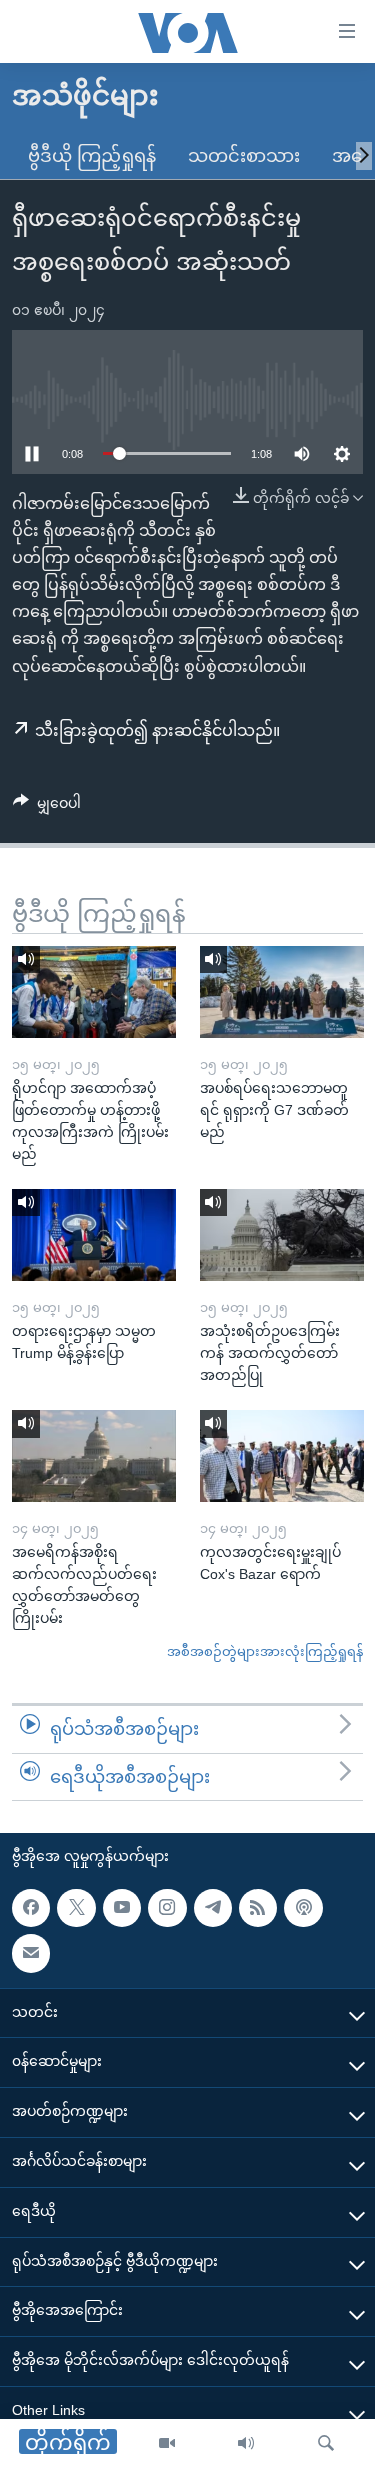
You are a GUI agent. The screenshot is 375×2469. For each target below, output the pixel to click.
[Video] (167, 2444)
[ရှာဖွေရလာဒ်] (326, 2444)
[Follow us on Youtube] (122, 1908)
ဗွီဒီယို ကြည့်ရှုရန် (92, 156)
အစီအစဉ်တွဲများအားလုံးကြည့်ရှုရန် (265, 1651)
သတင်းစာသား (244, 156)
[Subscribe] (31, 1954)
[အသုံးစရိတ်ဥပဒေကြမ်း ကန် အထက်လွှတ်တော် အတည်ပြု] (282, 1235)
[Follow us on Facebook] (31, 1908)
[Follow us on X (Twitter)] (76, 1908)
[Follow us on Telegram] (213, 1908)
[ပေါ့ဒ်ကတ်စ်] (303, 1908)
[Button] (47, 807)
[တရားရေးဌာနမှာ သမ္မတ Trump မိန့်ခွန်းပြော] (94, 1235)
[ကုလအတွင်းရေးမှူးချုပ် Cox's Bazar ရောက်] (282, 1456)
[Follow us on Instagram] (167, 1908)
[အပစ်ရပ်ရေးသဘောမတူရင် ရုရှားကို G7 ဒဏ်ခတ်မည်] (282, 992)
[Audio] (246, 2444)
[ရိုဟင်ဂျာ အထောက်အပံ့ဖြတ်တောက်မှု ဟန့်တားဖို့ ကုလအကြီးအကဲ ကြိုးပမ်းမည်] (94, 992)
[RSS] (258, 1908)
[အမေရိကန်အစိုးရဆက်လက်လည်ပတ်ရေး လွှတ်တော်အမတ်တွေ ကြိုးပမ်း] (94, 1456)
